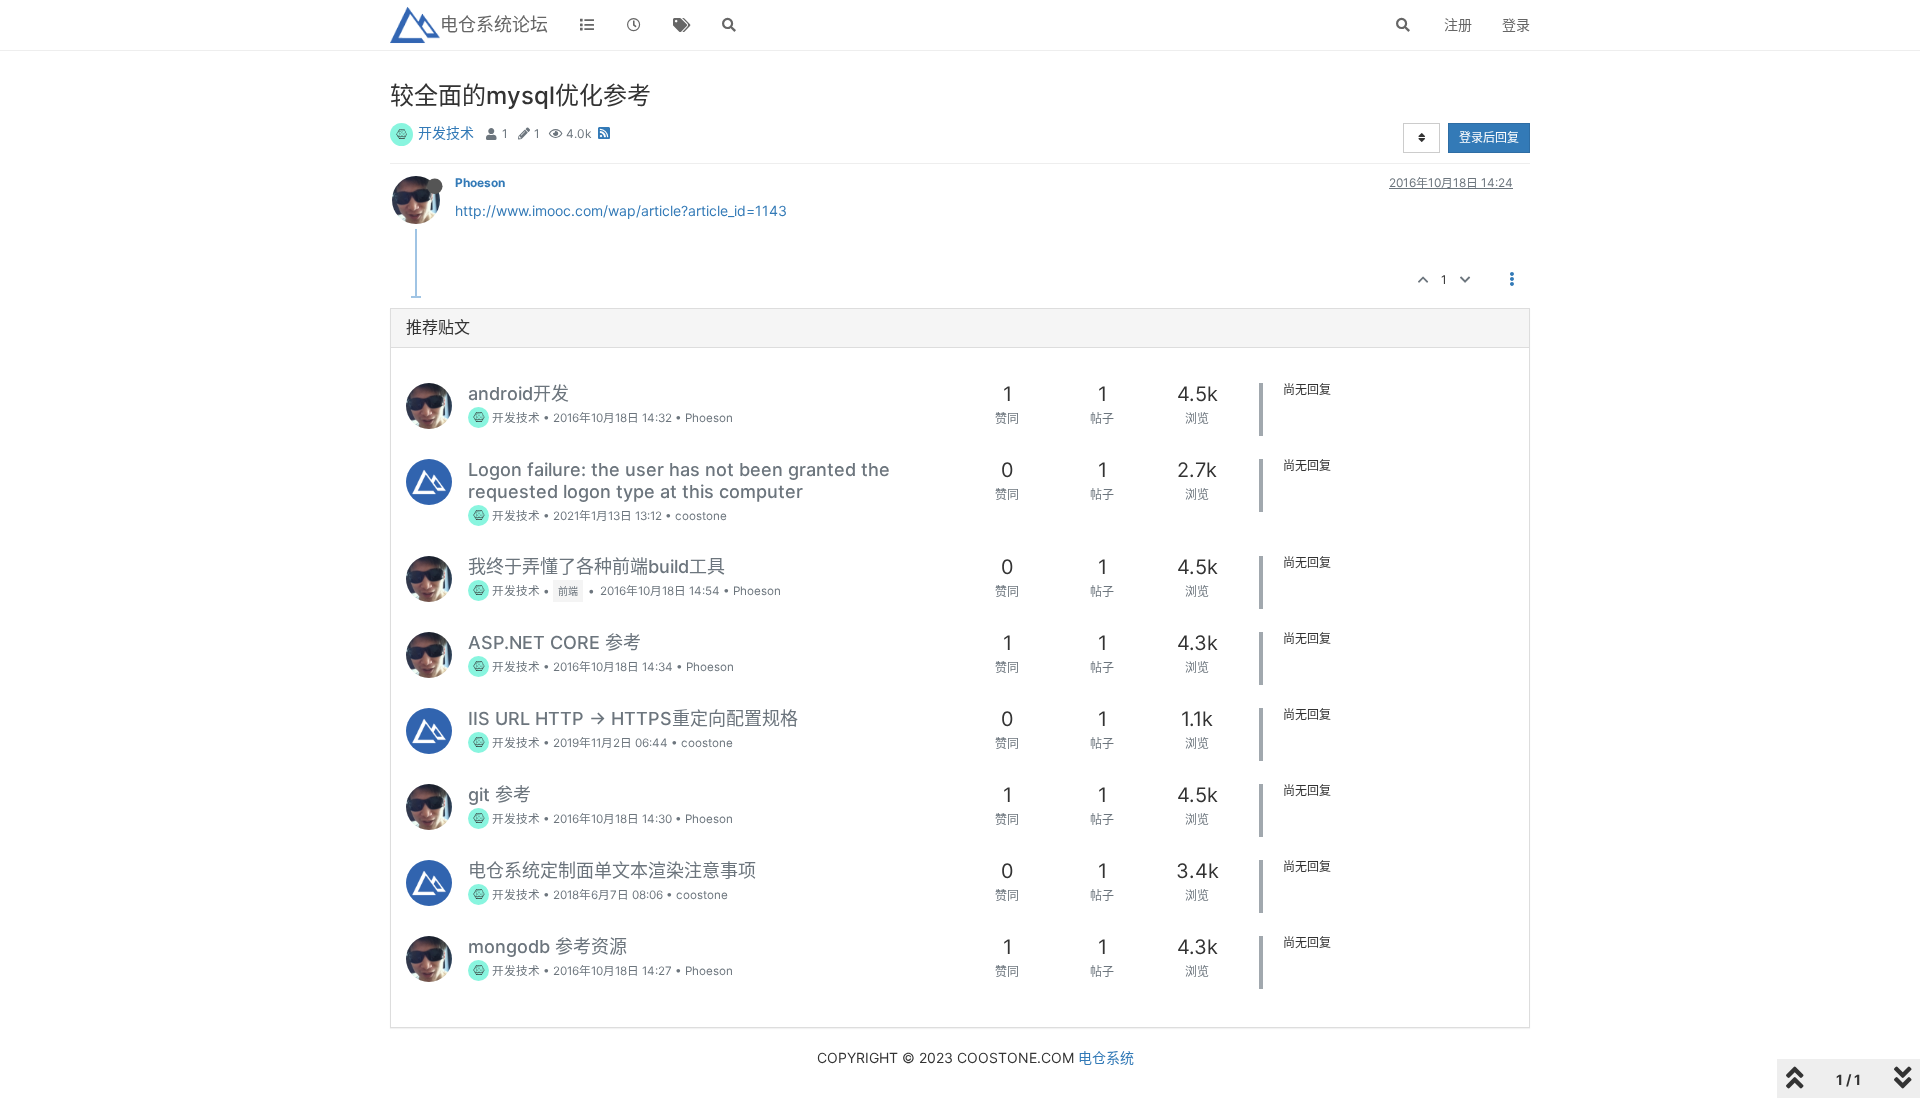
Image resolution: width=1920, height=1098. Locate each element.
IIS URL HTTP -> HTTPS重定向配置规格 (633, 718)
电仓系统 (1106, 1057)
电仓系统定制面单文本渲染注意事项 (612, 870)
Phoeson (480, 182)
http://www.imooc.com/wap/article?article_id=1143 (621, 210)
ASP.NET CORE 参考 (554, 642)
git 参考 (499, 794)
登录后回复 (1489, 137)
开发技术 (446, 132)
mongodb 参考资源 (547, 946)
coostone (701, 516)
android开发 (518, 393)
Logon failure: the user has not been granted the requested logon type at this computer (679, 480)
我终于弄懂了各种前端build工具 (596, 566)
